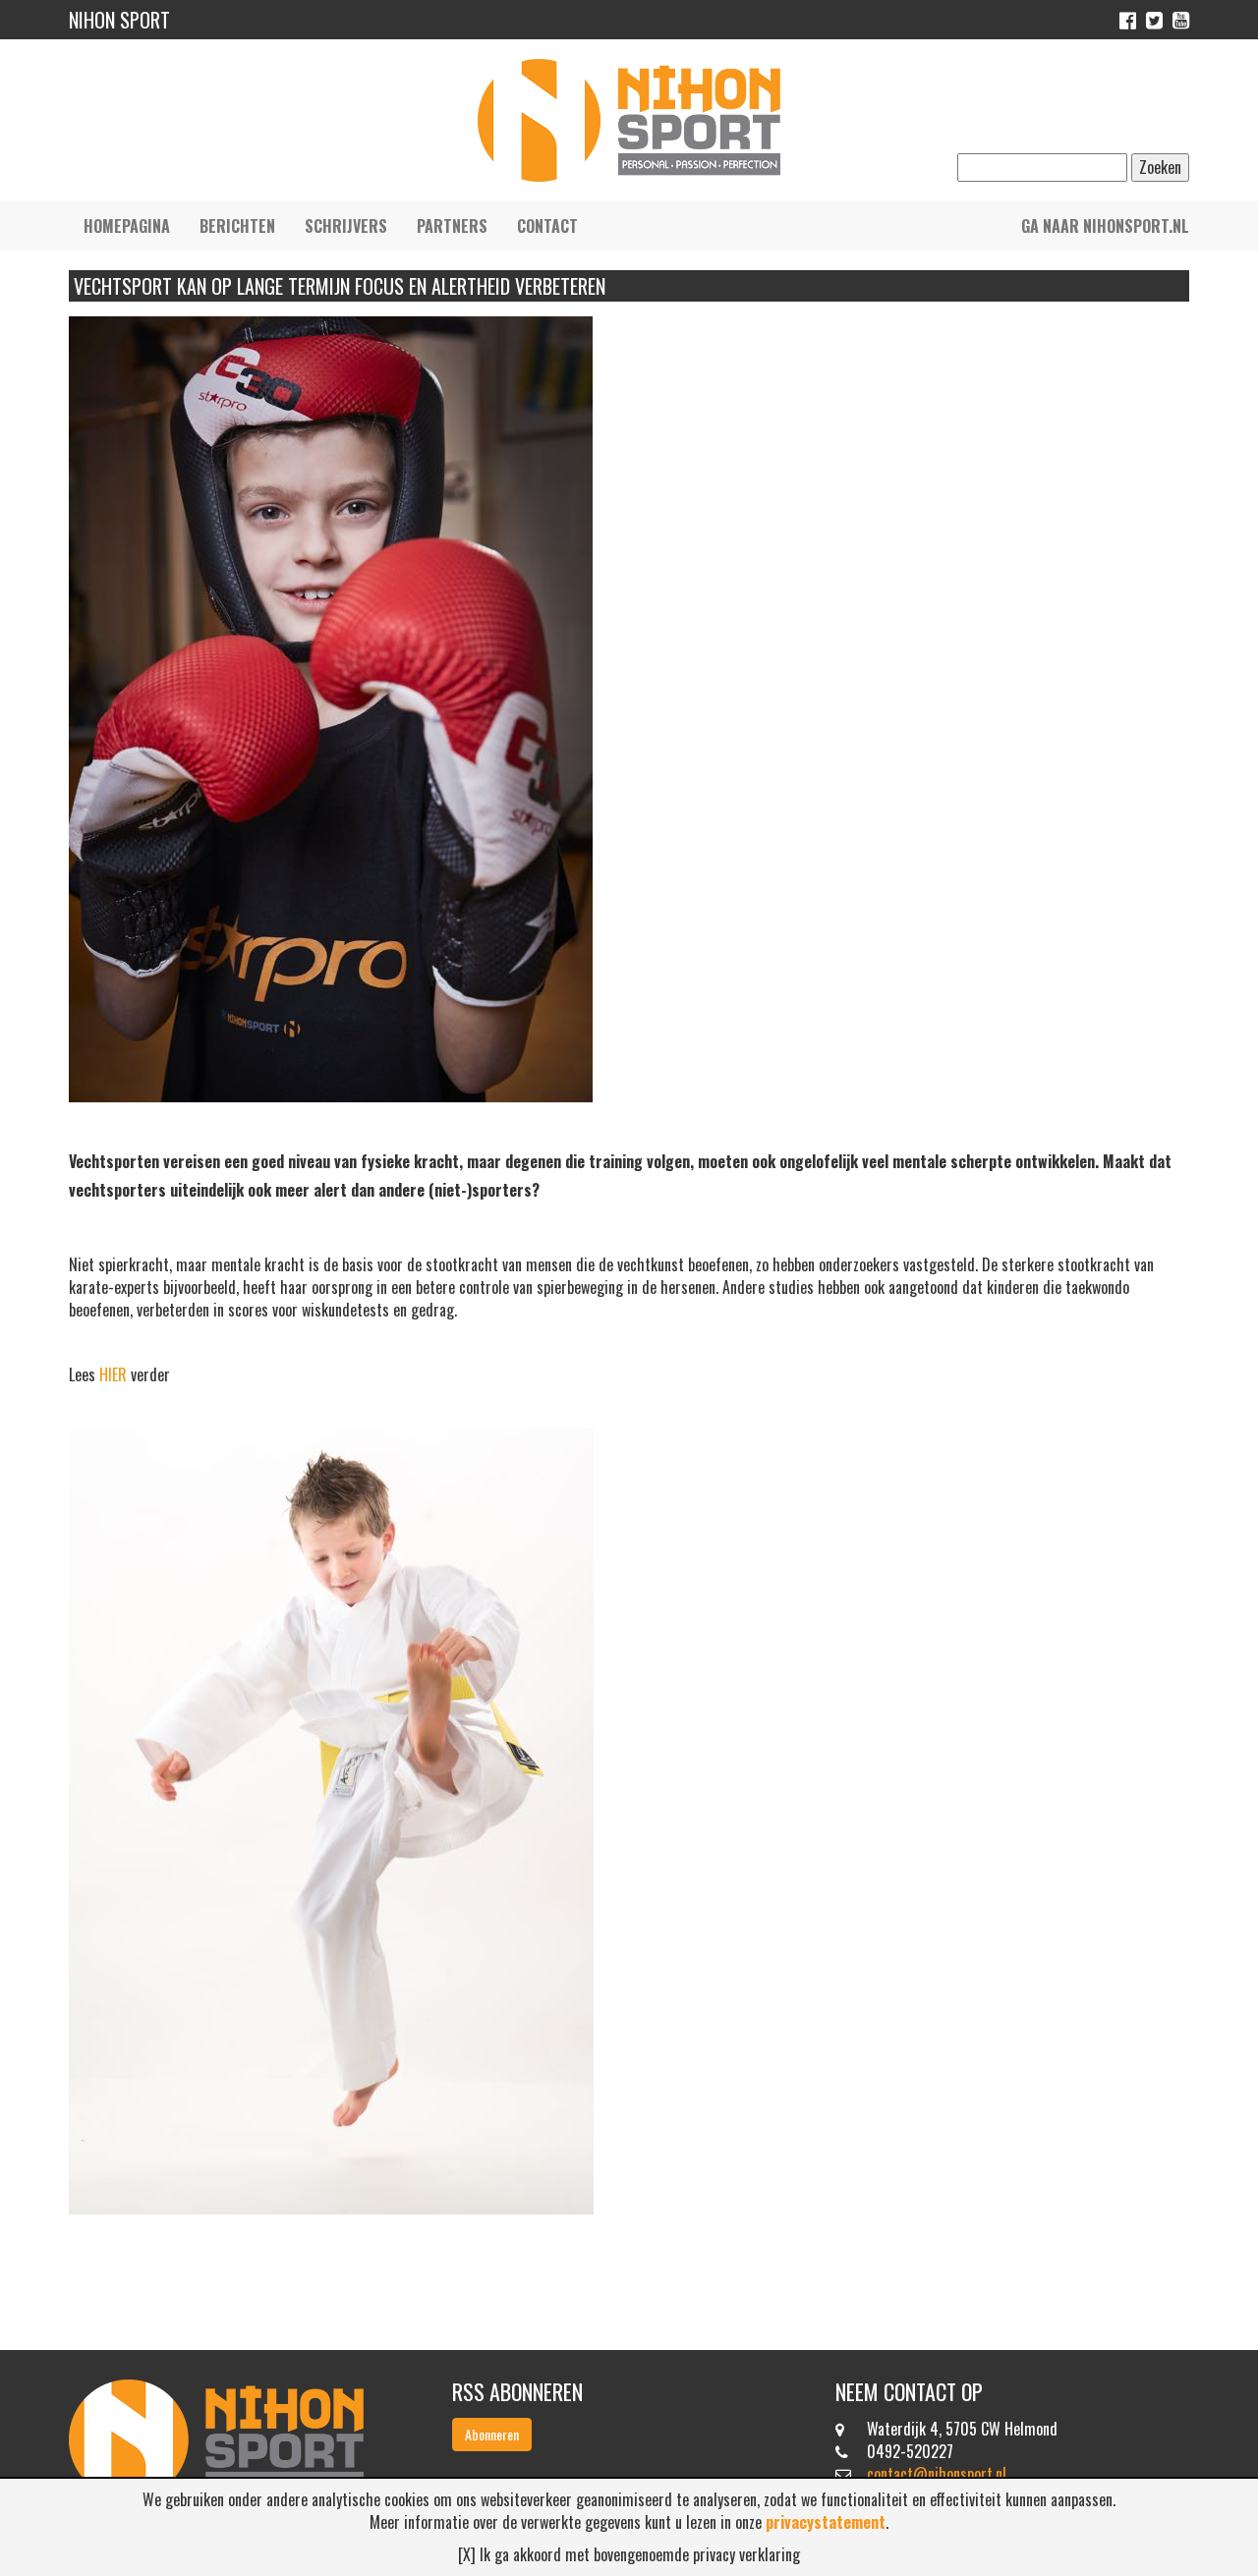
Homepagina (127, 226)
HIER (113, 1374)
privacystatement (826, 2522)
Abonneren (492, 2434)
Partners (452, 226)
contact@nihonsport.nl (937, 2474)
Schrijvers (346, 226)
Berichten (237, 226)
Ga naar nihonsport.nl (1105, 226)
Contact (547, 226)
